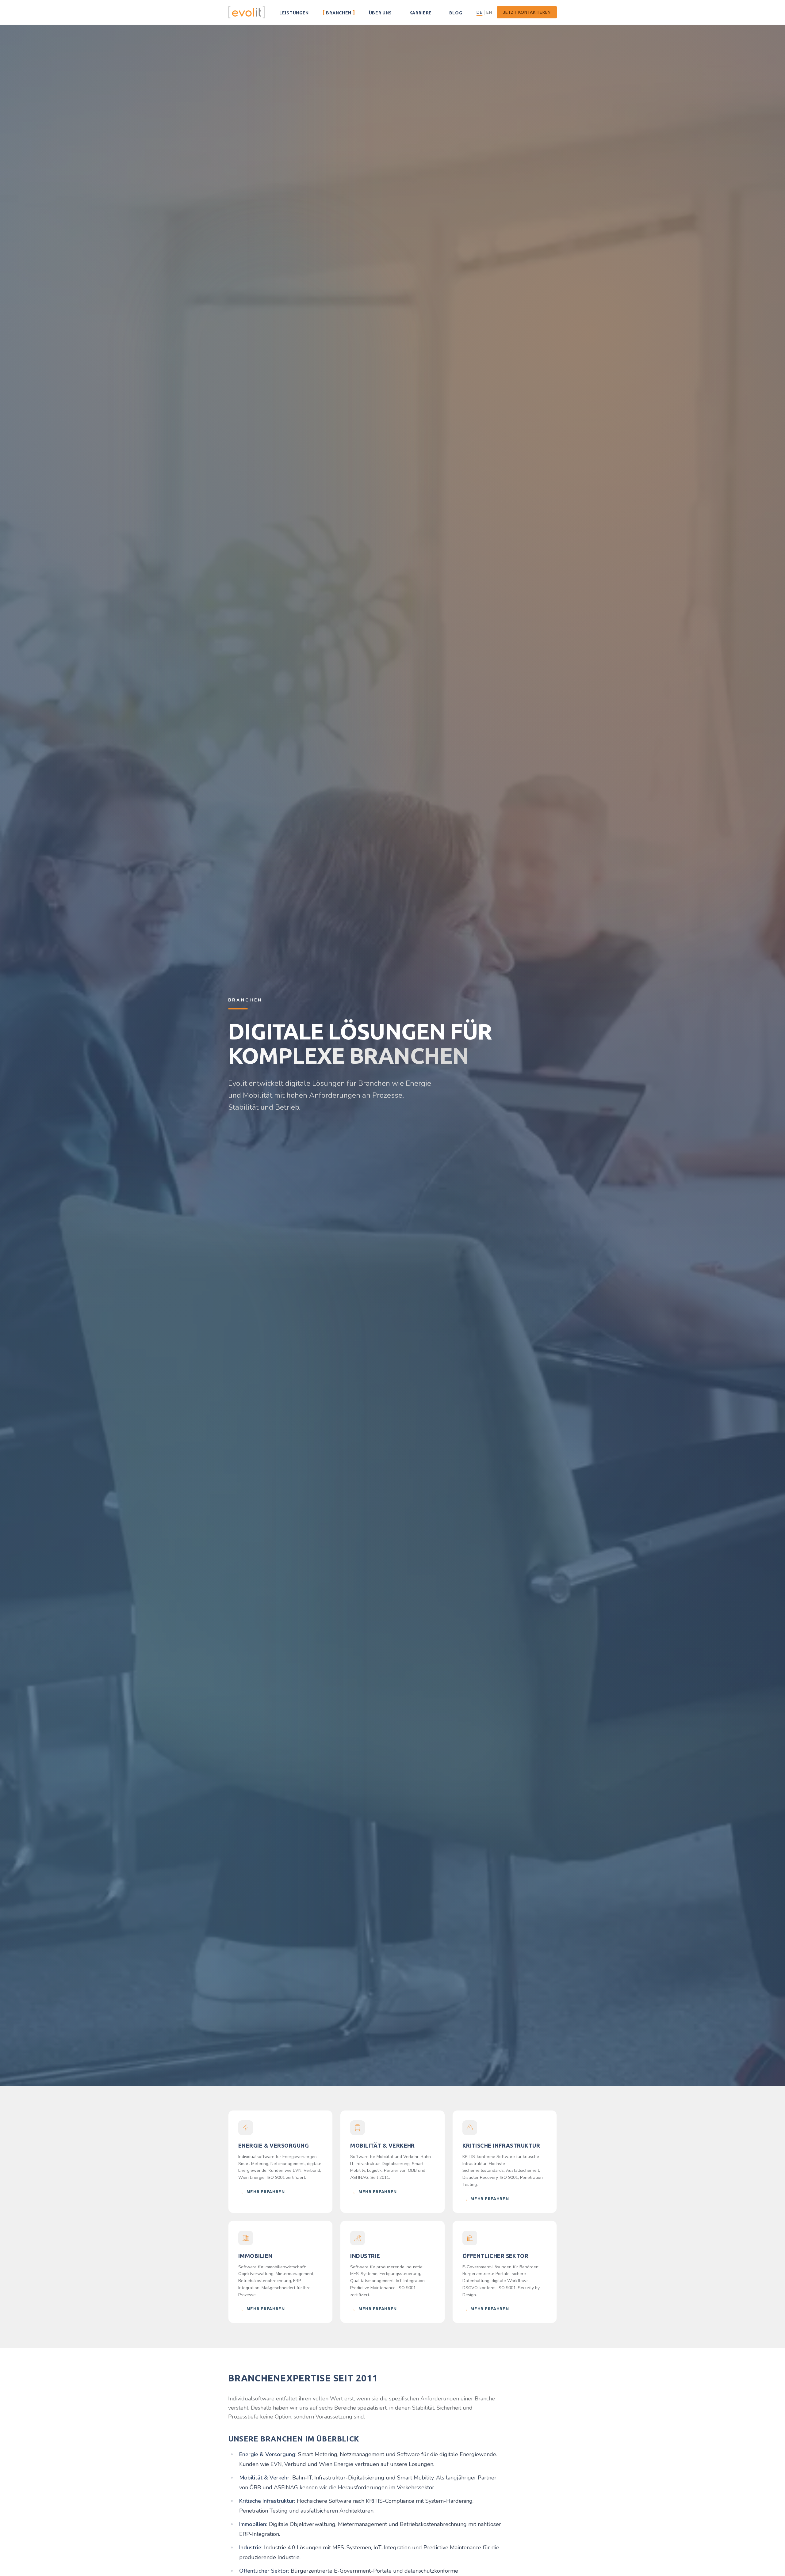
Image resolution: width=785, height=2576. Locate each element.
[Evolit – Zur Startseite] (247, 12)
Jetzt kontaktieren (527, 12)
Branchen (339, 12)
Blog (456, 12)
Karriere (420, 12)
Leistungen (294, 12)
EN (489, 12)
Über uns (380, 12)
